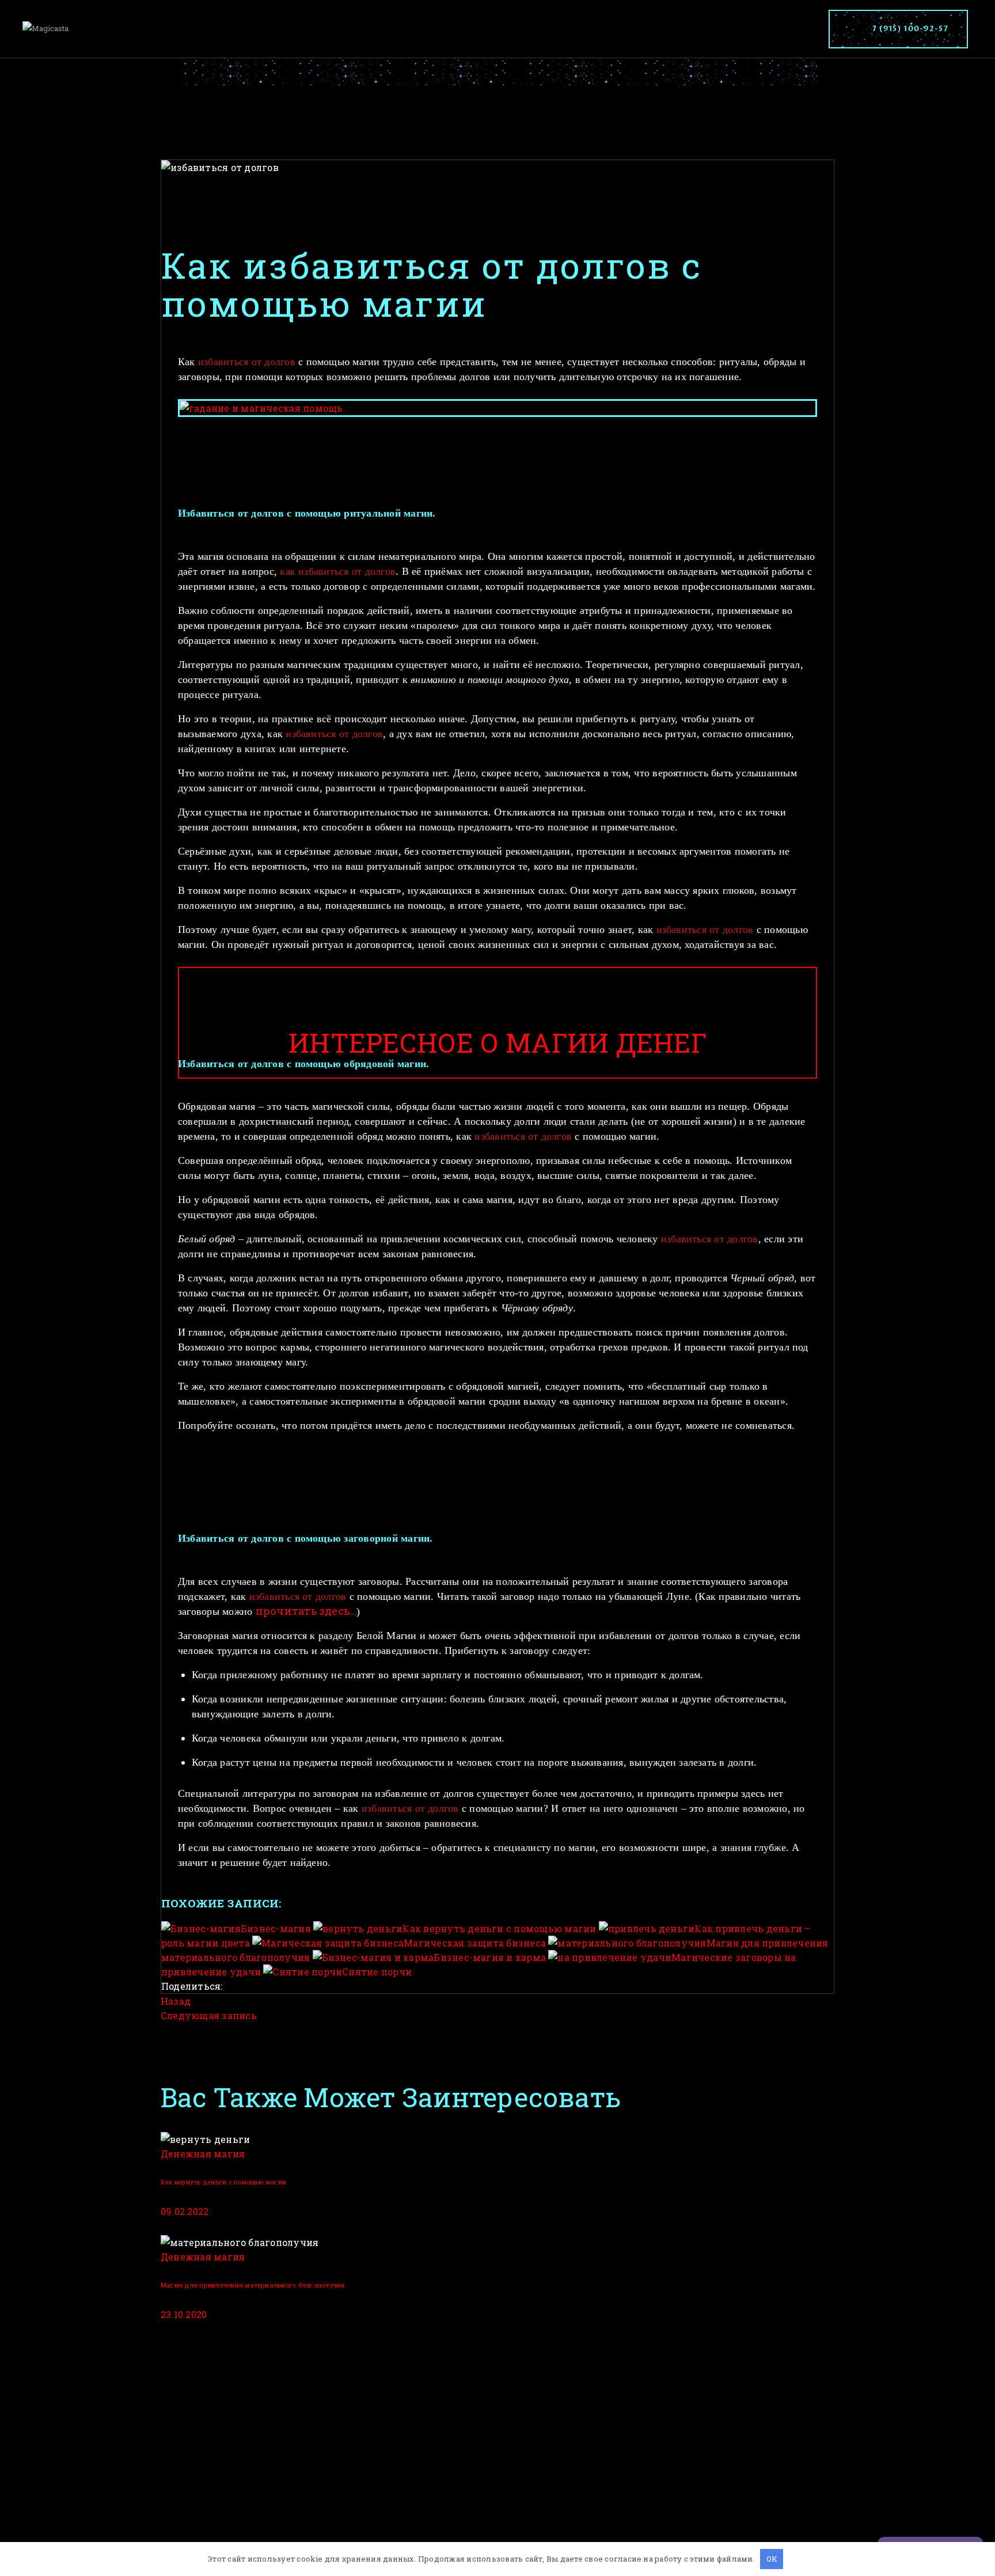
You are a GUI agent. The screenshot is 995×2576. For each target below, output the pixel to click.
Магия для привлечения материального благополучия (253, 2285)
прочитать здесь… (306, 1611)
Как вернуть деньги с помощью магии (223, 2182)
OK (772, 2559)
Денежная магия (203, 2154)
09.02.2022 (185, 2211)
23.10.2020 (184, 2314)
